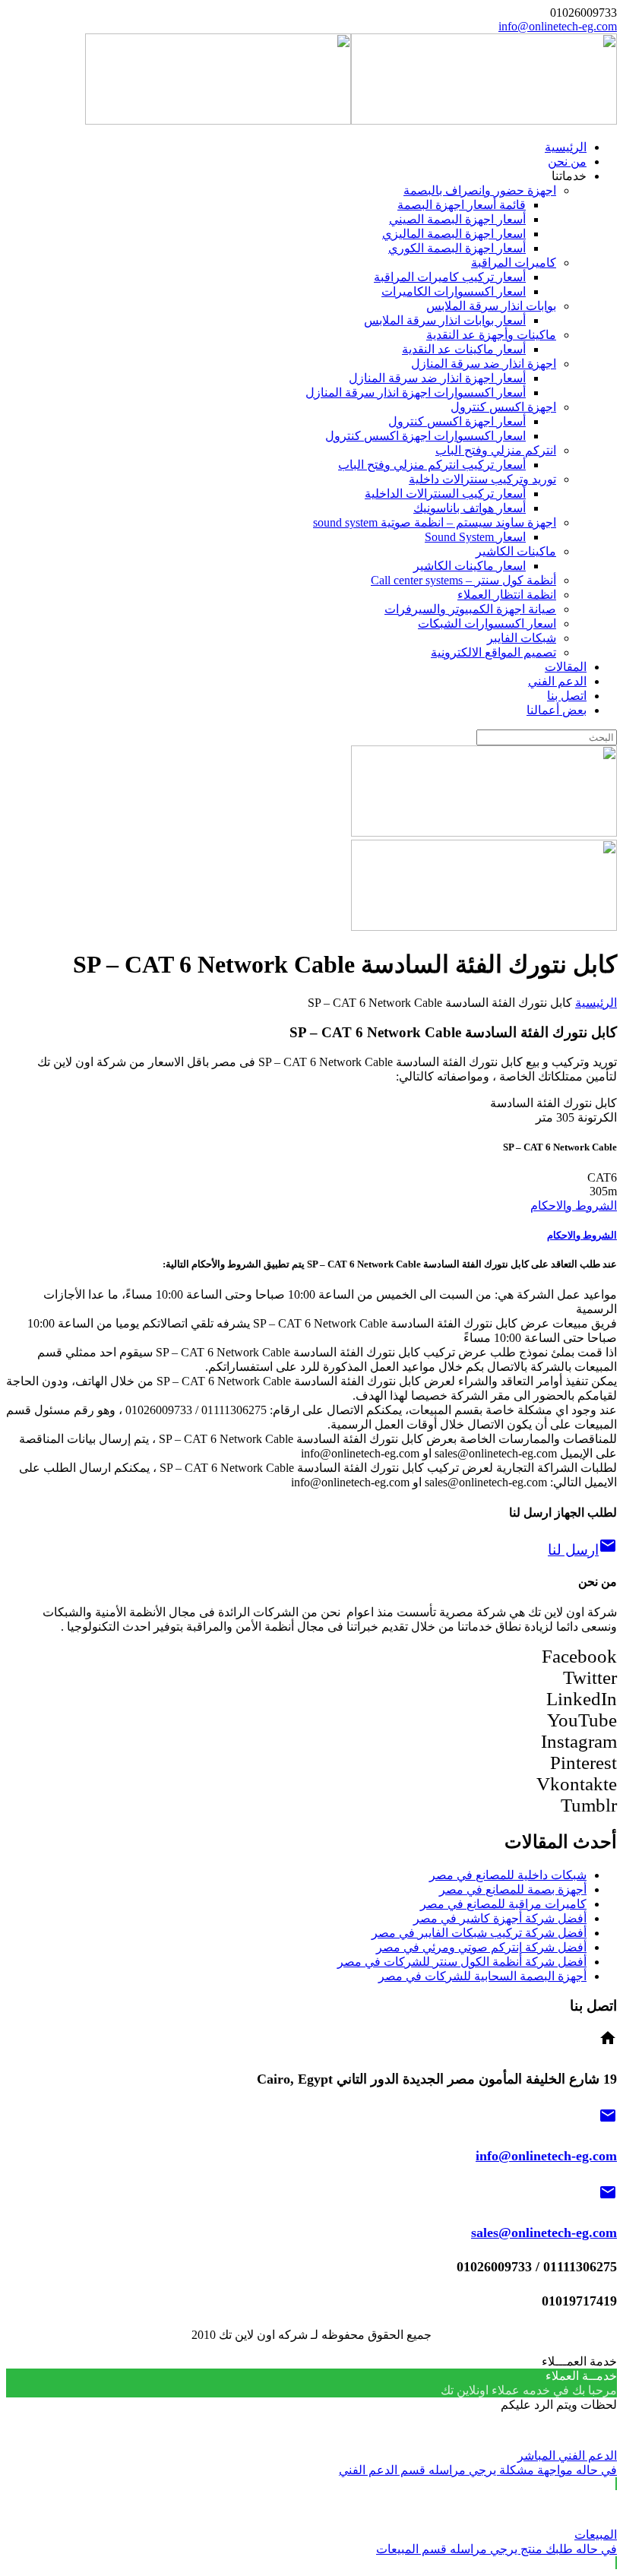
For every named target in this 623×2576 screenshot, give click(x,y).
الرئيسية (596, 1003)
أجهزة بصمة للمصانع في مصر (513, 1889)
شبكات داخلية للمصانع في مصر (508, 1875)
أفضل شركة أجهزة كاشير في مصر (500, 1918)
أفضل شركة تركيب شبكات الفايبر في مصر (479, 1933)
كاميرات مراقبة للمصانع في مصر (503, 1904)
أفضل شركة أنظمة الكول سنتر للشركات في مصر (462, 1962)
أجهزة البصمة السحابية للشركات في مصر (482, 1976)
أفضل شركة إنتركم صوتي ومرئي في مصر (481, 1947)
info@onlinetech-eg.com (558, 26)
